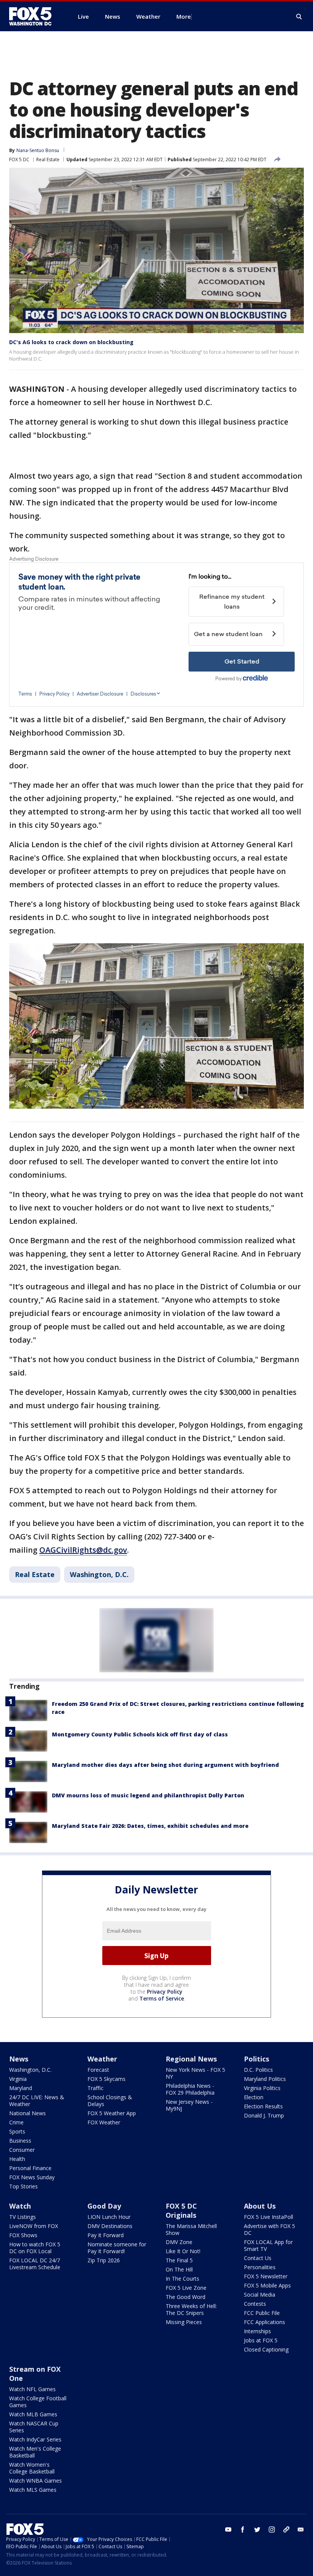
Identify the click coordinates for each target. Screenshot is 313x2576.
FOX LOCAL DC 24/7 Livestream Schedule (35, 2264)
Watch (20, 2206)
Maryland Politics (265, 2079)
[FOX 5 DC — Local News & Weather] (34, 16)
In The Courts (182, 2279)
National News (27, 2113)
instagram (272, 2530)
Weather (102, 2059)
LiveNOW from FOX (34, 2226)
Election (254, 2097)
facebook (243, 2530)
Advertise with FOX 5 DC (269, 2229)
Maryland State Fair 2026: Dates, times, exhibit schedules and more (150, 1826)
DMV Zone (179, 2242)
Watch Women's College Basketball (32, 2468)
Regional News (191, 2059)
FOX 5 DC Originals (181, 2211)
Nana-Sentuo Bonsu (38, 150)
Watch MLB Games (33, 2414)
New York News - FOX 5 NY (195, 2073)
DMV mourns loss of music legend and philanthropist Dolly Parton (148, 1795)
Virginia (18, 2079)
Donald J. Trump (264, 2115)
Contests (255, 2304)
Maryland (21, 2088)
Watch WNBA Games (35, 2481)
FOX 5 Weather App (112, 2113)
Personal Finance (30, 2168)
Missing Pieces (184, 2322)
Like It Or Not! (183, 2251)
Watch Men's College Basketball (35, 2452)
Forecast (98, 2070)
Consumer (22, 2150)
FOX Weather (104, 2122)
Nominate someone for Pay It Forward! (117, 2248)
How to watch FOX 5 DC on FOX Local (35, 2248)
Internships (257, 2331)
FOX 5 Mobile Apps (267, 2285)
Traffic (95, 2088)
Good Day (104, 2206)
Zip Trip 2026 (104, 2260)
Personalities (260, 2267)
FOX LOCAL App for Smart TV (268, 2245)
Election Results (263, 2106)
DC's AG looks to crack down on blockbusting (71, 342)
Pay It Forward (106, 2235)
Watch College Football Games (38, 2402)
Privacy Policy (165, 1992)
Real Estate (48, 159)
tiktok (286, 2530)
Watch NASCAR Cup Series (34, 2427)
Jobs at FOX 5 (261, 2340)
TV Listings (23, 2217)
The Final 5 (179, 2260)
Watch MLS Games (33, 2490)
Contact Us (258, 2258)
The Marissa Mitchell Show (191, 2229)
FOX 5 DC (19, 159)
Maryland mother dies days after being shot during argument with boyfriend (165, 1765)
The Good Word (186, 2297)
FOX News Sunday (32, 2177)
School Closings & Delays (110, 2101)
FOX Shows (23, 2235)
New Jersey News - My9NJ (189, 2105)
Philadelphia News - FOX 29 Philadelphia (190, 2089)
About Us (260, 2206)
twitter (257, 2530)
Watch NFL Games (32, 2389)
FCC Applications (265, 2322)
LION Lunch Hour (109, 2217)
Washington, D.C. (99, 1574)
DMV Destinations (110, 2226)
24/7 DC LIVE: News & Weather (37, 2101)
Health (17, 2159)
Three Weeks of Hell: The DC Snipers (191, 2309)
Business (20, 2141)
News (19, 2059)
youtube (228, 2530)
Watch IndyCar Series (35, 2439)
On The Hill (179, 2269)
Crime (16, 2122)
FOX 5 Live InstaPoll (269, 2217)
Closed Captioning (266, 2349)
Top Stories (23, 2186)
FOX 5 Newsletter (266, 2276)
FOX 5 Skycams (106, 2079)
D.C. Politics (258, 2070)
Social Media (260, 2295)
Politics (257, 2059)
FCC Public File (262, 2313)
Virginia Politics (262, 2088)
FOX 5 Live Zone (186, 2288)
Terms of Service (162, 1998)
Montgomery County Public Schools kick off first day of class (140, 1734)
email (301, 2530)
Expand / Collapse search (299, 17)
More (184, 16)
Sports (17, 2131)
